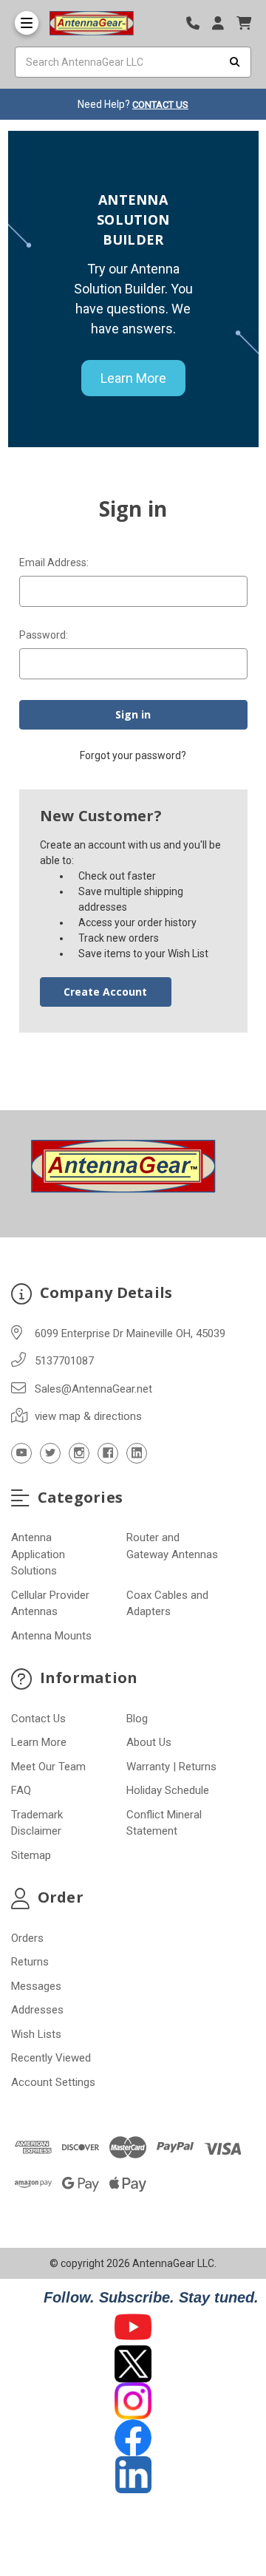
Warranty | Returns (171, 1767)
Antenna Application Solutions (38, 1554)
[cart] (244, 23)
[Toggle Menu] (27, 23)
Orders (27, 1938)
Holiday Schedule (168, 1790)
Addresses (37, 2010)
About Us (149, 1742)
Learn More (133, 378)
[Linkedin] (137, 1453)
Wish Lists (36, 2034)
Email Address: (54, 563)
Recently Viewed (51, 2058)
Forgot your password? (133, 755)
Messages (36, 1986)
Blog (137, 1719)
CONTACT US (160, 105)
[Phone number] (198, 23)
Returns (30, 1962)
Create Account (105, 992)
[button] (133, 2327)
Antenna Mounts (51, 1636)
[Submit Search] (235, 62)
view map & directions (88, 1416)
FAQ (21, 1790)
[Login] (223, 23)
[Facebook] (108, 1453)
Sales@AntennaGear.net (93, 1389)
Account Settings (53, 2082)
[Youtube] (21, 1453)
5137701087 (64, 1361)
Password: (44, 635)
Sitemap (31, 1855)
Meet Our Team (48, 1767)
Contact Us (38, 1719)
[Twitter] (50, 1453)
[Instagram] (79, 1453)
